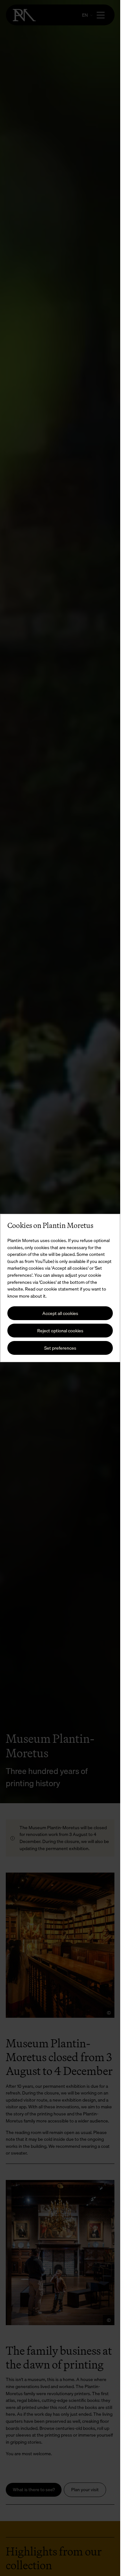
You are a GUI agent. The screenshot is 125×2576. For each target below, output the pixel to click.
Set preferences (60, 1348)
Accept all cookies (60, 1313)
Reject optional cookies (60, 1331)
